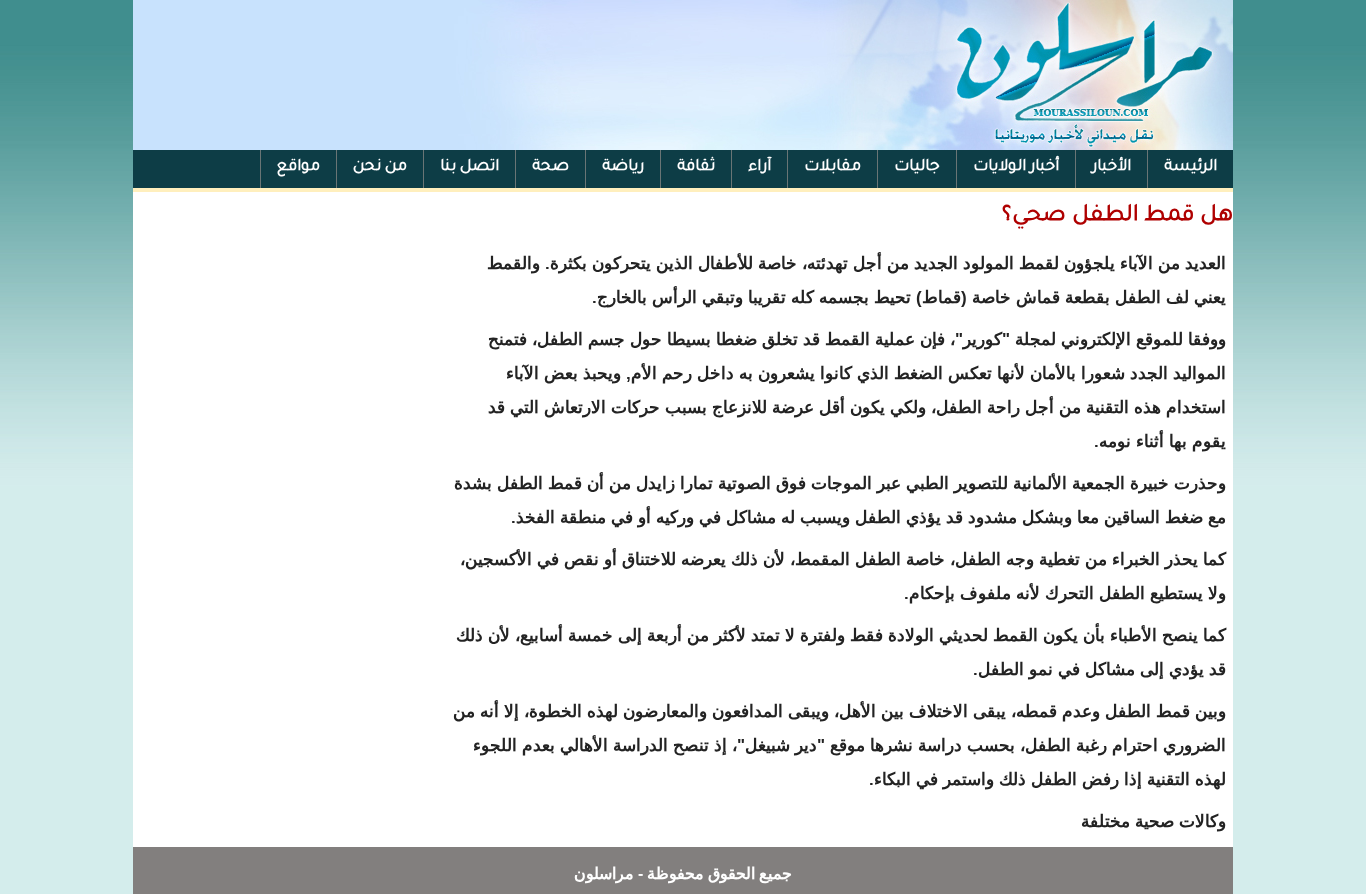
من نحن (380, 167)
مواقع (298, 167)
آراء (759, 167)
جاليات (917, 167)
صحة (550, 167)
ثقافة (696, 167)
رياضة (623, 167)
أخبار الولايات (1016, 167)
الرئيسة (1190, 167)
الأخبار (1111, 167)
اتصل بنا (469, 167)
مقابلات (832, 167)
